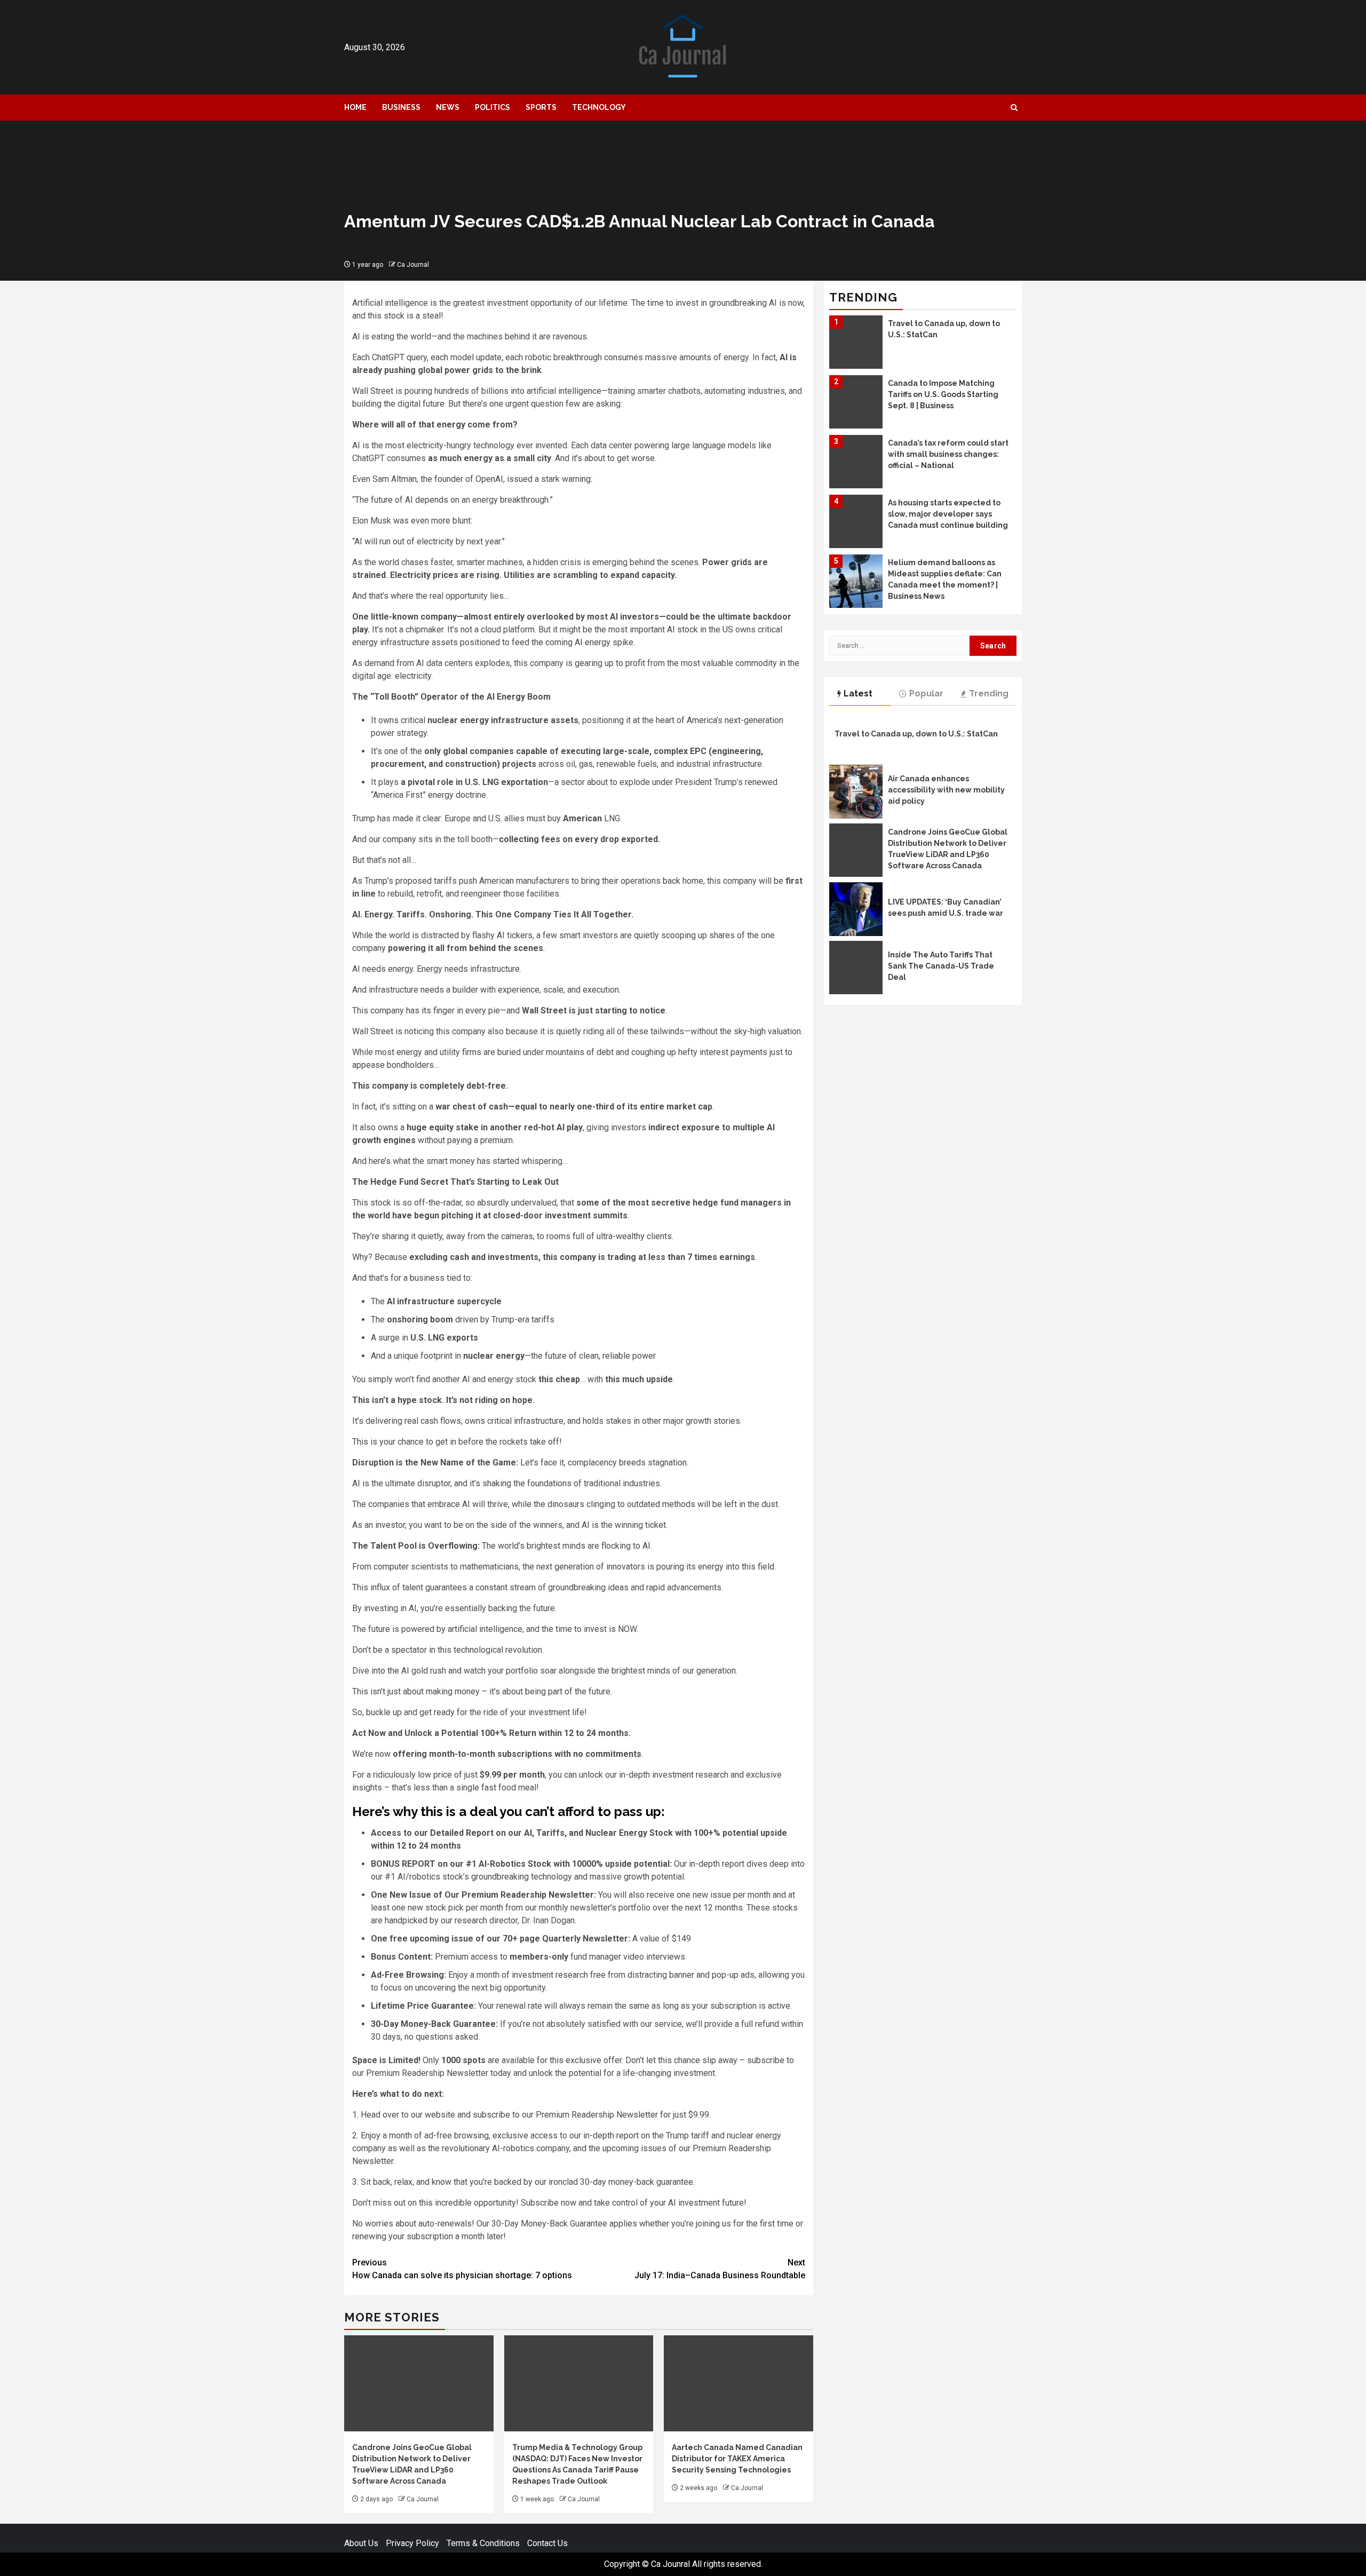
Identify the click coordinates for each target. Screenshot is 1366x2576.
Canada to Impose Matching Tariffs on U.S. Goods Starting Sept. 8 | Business (943, 335)
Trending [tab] (989, 693)
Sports (541, 107)
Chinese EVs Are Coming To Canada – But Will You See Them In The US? (940, 574)
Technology (599, 107)
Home (355, 107)
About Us (361, 2543)
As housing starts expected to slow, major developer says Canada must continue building (948, 454)
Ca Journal (413, 265)
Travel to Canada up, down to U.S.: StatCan (916, 734)
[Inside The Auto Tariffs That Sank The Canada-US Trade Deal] (856, 968)
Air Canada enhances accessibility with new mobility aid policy (946, 790)
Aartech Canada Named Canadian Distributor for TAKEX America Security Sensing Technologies (737, 2459)
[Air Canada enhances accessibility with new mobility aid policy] (856, 792)
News (448, 107)
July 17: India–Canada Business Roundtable (720, 2269)
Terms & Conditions (483, 2543)
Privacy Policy (412, 2543)
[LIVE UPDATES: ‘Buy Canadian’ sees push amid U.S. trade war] (856, 909)
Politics (493, 107)
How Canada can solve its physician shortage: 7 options (462, 2269)
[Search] (1014, 108)
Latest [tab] (858, 693)
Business (401, 107)
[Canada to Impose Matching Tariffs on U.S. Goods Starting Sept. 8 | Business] (856, 342)
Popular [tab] (926, 693)
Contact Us (547, 2543)
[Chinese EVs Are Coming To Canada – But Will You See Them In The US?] (856, 581)
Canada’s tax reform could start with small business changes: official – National (948, 394)
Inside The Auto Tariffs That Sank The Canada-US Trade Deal (941, 966)
